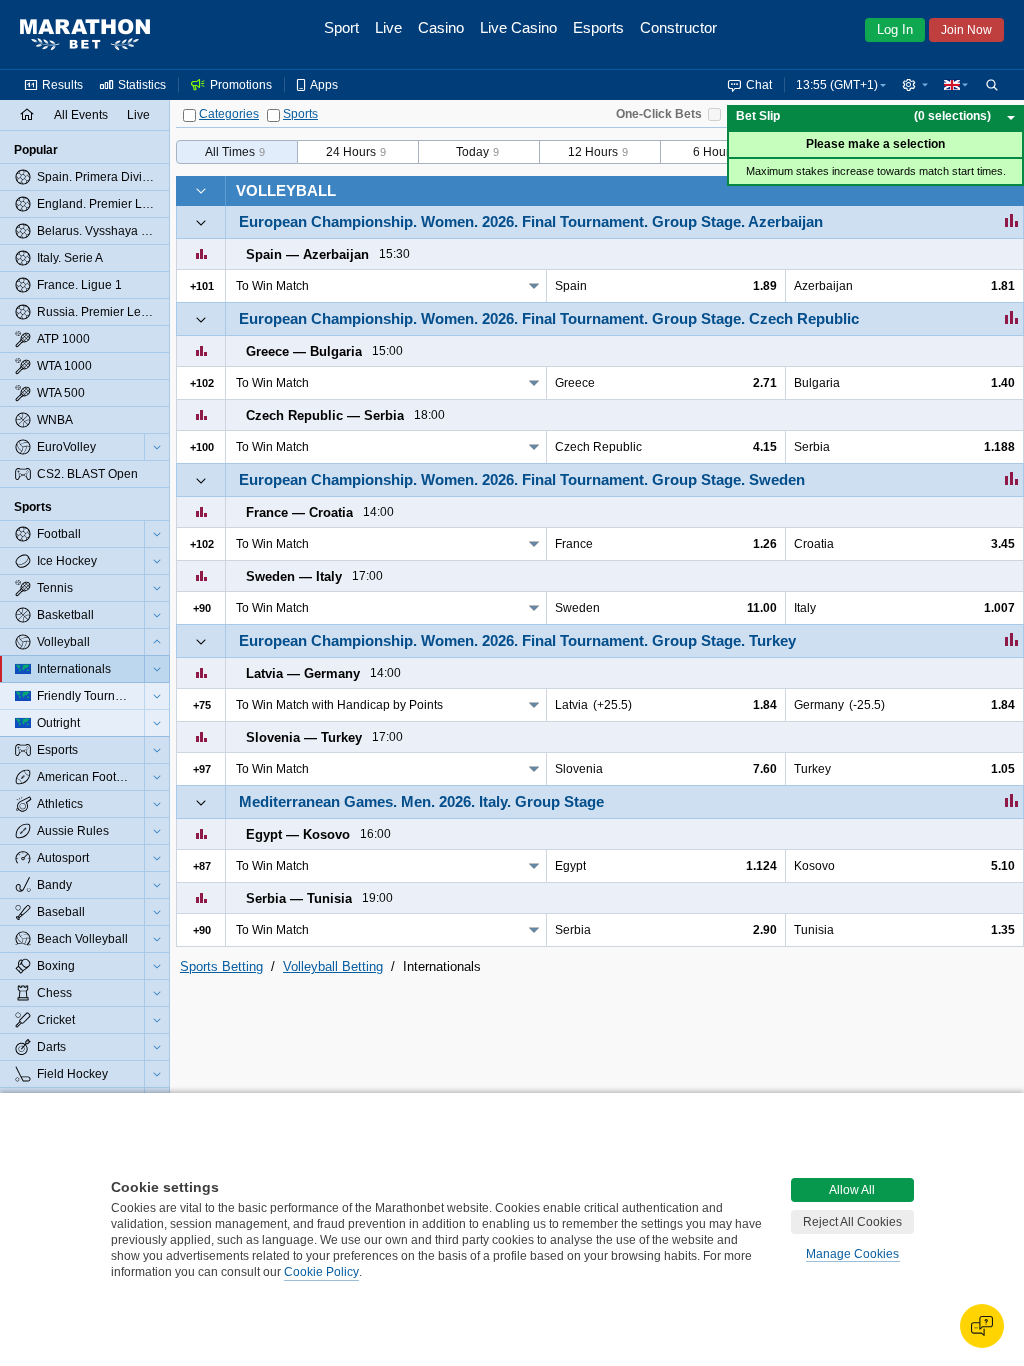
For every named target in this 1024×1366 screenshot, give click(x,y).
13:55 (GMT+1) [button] (837, 85)
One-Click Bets (659, 114)
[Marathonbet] (85, 35)
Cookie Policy (321, 1272)
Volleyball (286, 190)
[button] (915, 85)
